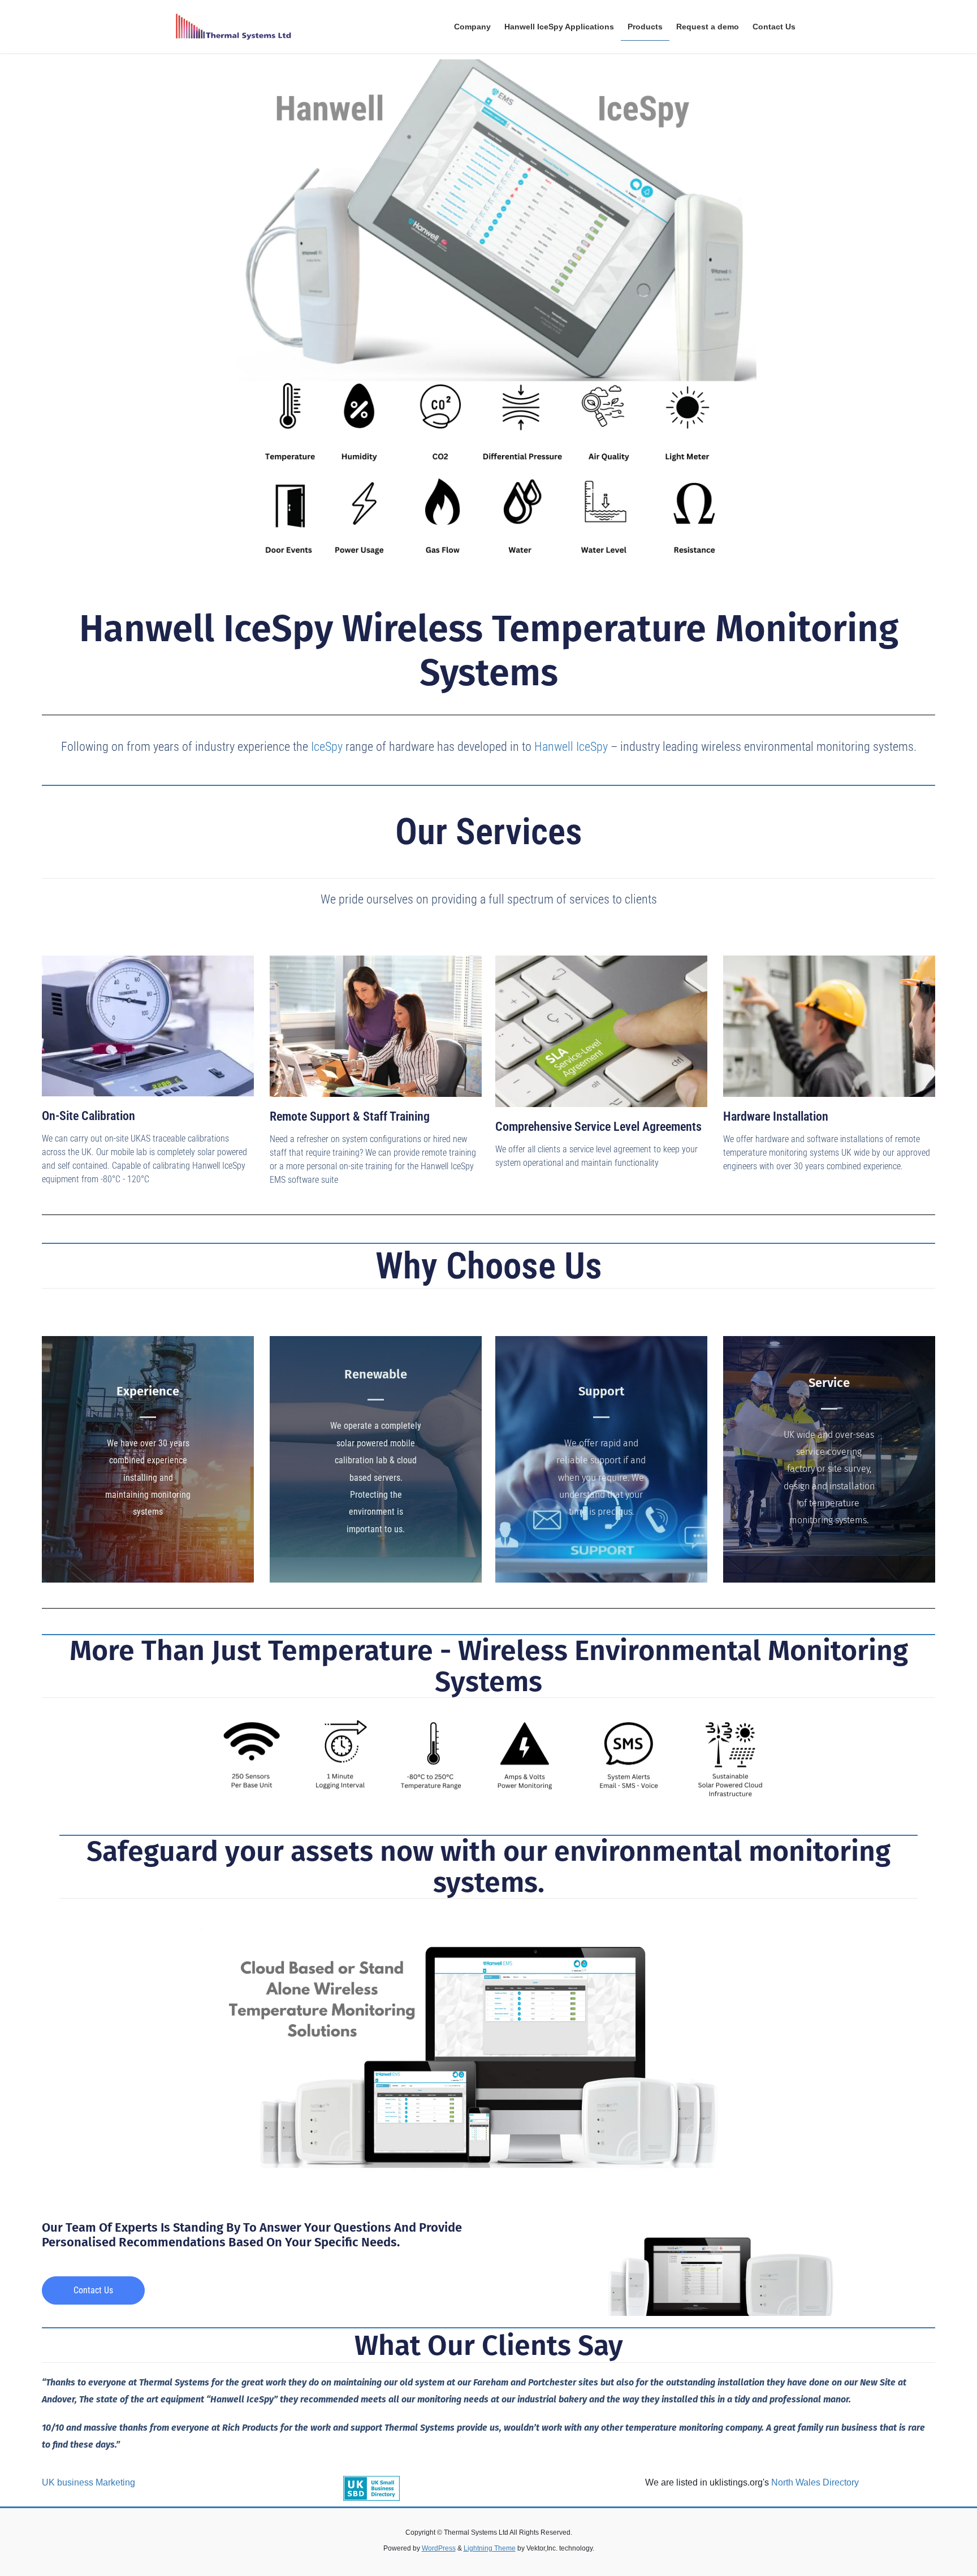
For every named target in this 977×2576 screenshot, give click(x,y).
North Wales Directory (815, 2482)
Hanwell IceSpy (571, 747)
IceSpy (327, 747)
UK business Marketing (88, 2482)
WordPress (439, 2548)
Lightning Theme (490, 2548)
